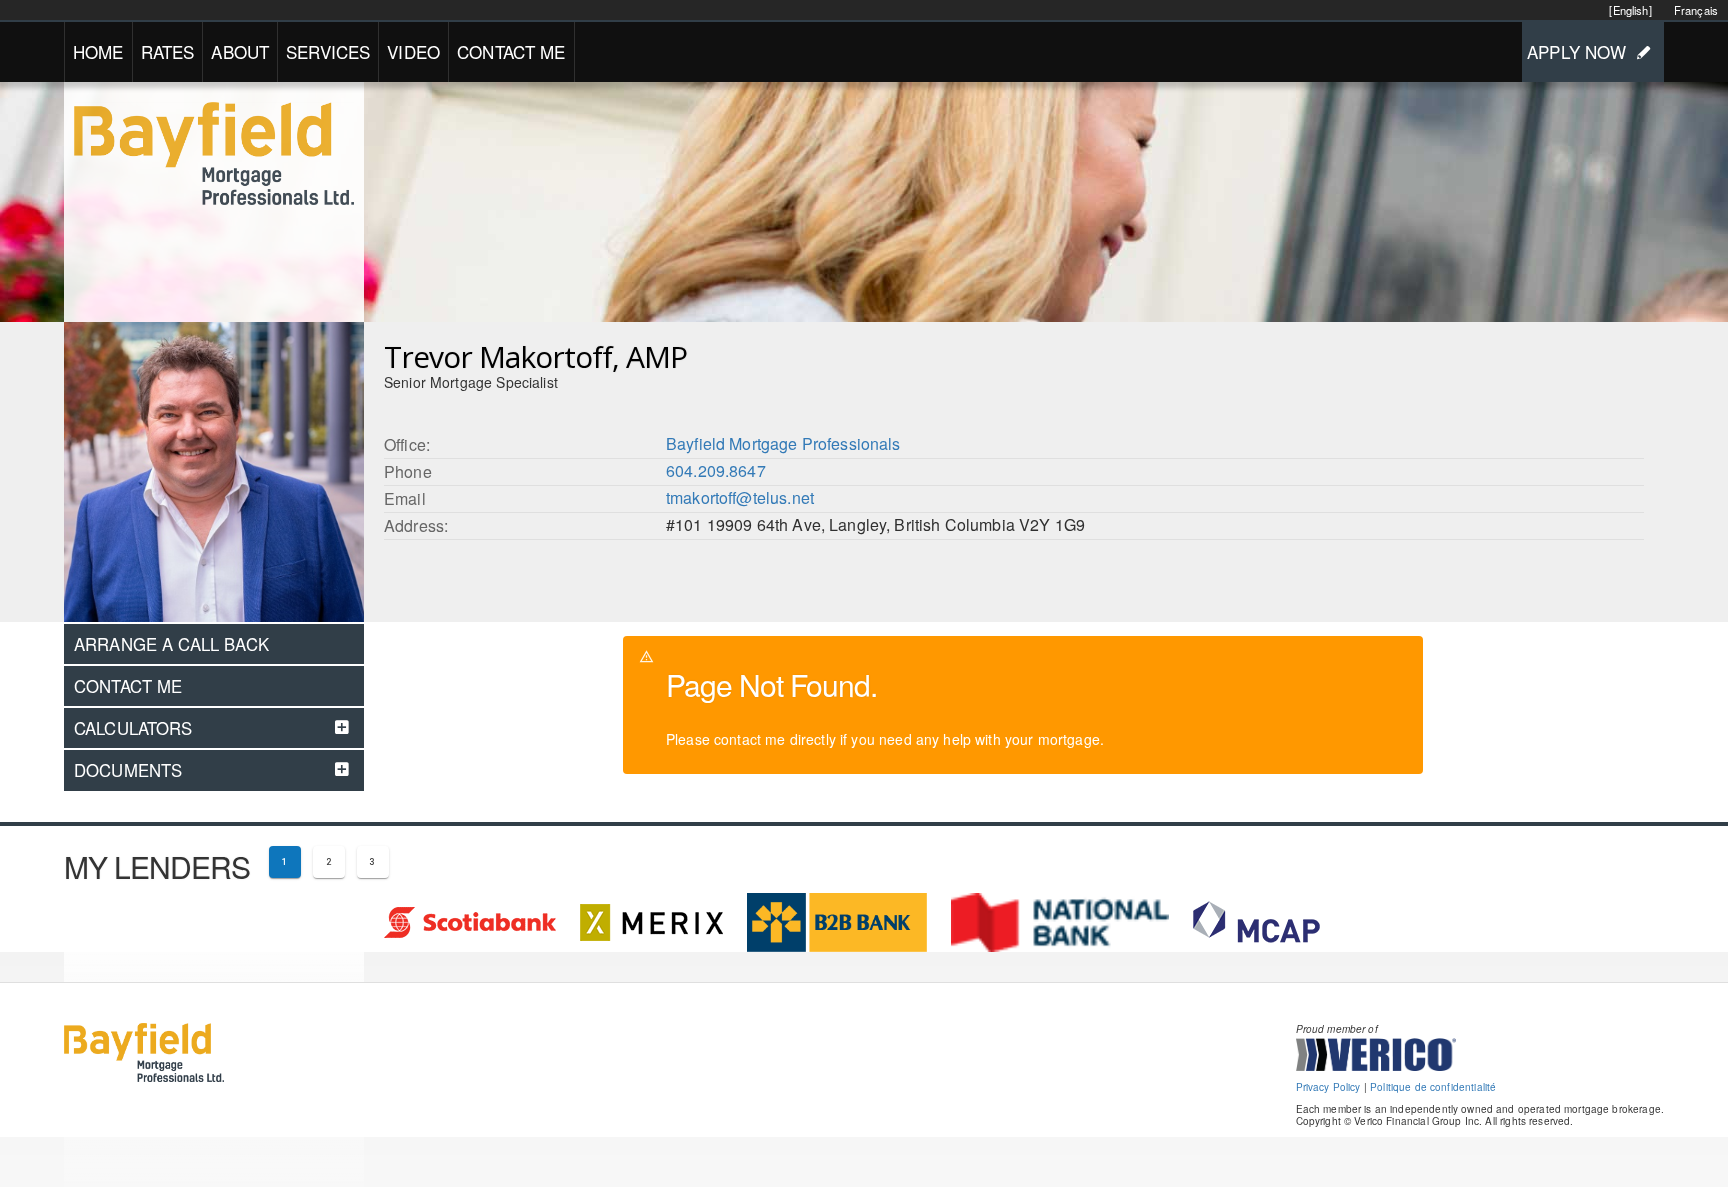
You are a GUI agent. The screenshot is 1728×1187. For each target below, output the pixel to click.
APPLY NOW (1576, 51)
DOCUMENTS (128, 770)
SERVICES (328, 51)
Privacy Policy (1328, 1087)
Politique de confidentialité (1433, 1087)
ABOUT (240, 51)
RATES (168, 51)
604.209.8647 (716, 470)
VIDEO (413, 51)
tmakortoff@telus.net (740, 497)
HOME (98, 51)
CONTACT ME (511, 51)
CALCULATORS (133, 728)
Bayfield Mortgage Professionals (783, 443)
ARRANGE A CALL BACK (171, 644)
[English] (1630, 10)
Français (1696, 10)
